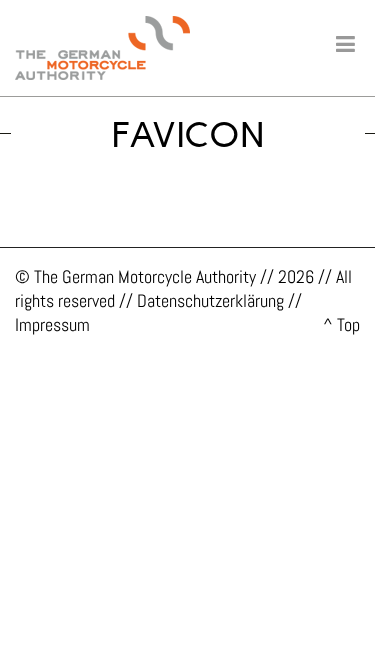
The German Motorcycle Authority (145, 276)
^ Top (341, 324)
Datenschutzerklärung (210, 300)
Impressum (52, 324)
